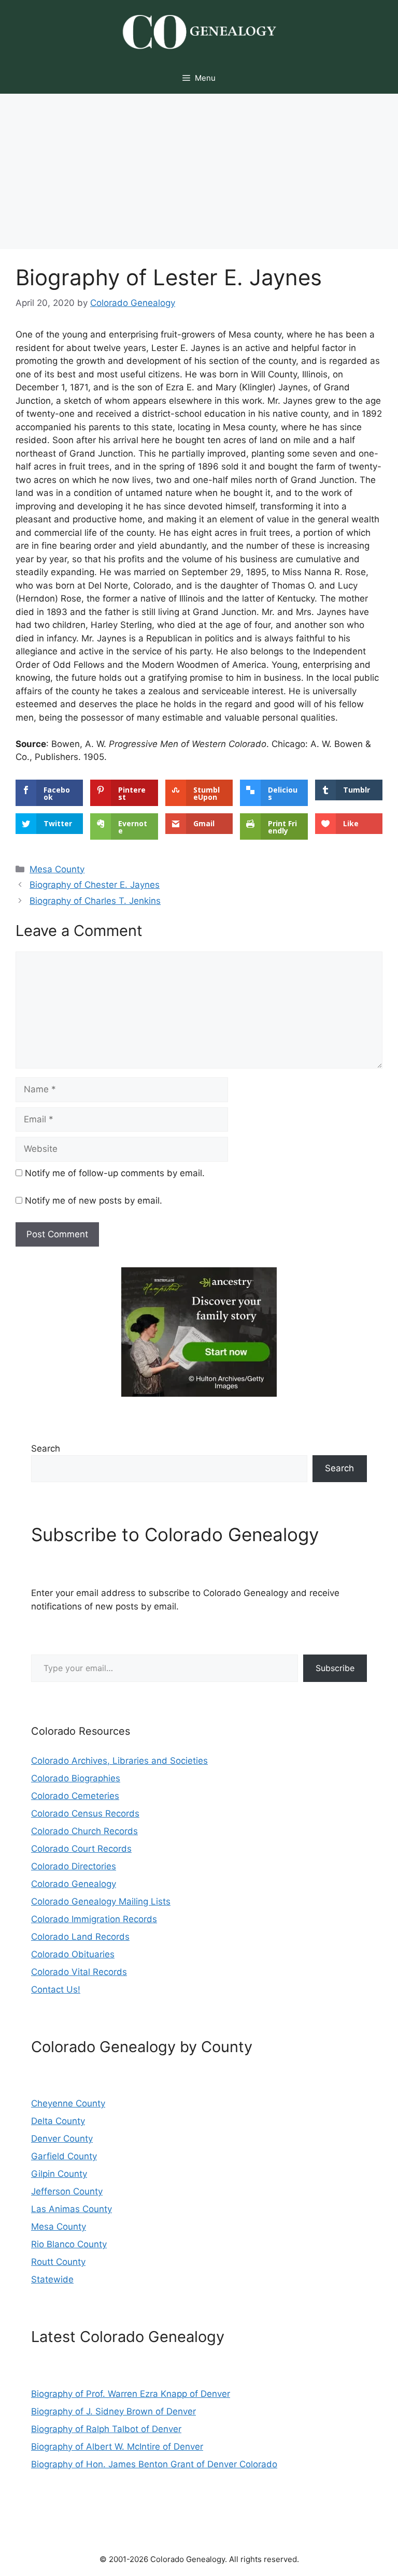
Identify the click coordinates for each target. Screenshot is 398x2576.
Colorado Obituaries (73, 1954)
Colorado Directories (74, 1866)
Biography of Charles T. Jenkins (95, 901)
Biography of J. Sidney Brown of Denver (113, 2411)
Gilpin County (59, 2174)
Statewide (52, 2279)
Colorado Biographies (76, 1778)
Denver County (62, 2139)
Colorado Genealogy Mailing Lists (101, 1901)
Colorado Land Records (80, 1937)
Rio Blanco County (69, 2244)
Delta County (58, 2121)
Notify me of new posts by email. (94, 1201)
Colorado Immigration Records (94, 1919)
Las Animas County (72, 2209)
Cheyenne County (68, 2103)
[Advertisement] (199, 171)
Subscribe (335, 1668)
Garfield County (64, 2156)
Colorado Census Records (85, 1813)
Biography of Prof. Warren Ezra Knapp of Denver (131, 2394)
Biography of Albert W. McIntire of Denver (117, 2447)
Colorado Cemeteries (75, 1796)
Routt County (58, 2262)
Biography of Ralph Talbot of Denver (106, 2429)
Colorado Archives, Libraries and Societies (119, 1761)
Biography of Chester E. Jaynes (95, 885)
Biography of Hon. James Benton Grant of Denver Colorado (154, 2464)
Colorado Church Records (84, 1831)
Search (46, 1448)
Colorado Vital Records (79, 1972)
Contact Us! (56, 1989)
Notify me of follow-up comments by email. (115, 1173)
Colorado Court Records (81, 1849)
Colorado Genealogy (74, 1884)
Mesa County (57, 869)
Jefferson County (67, 2191)
